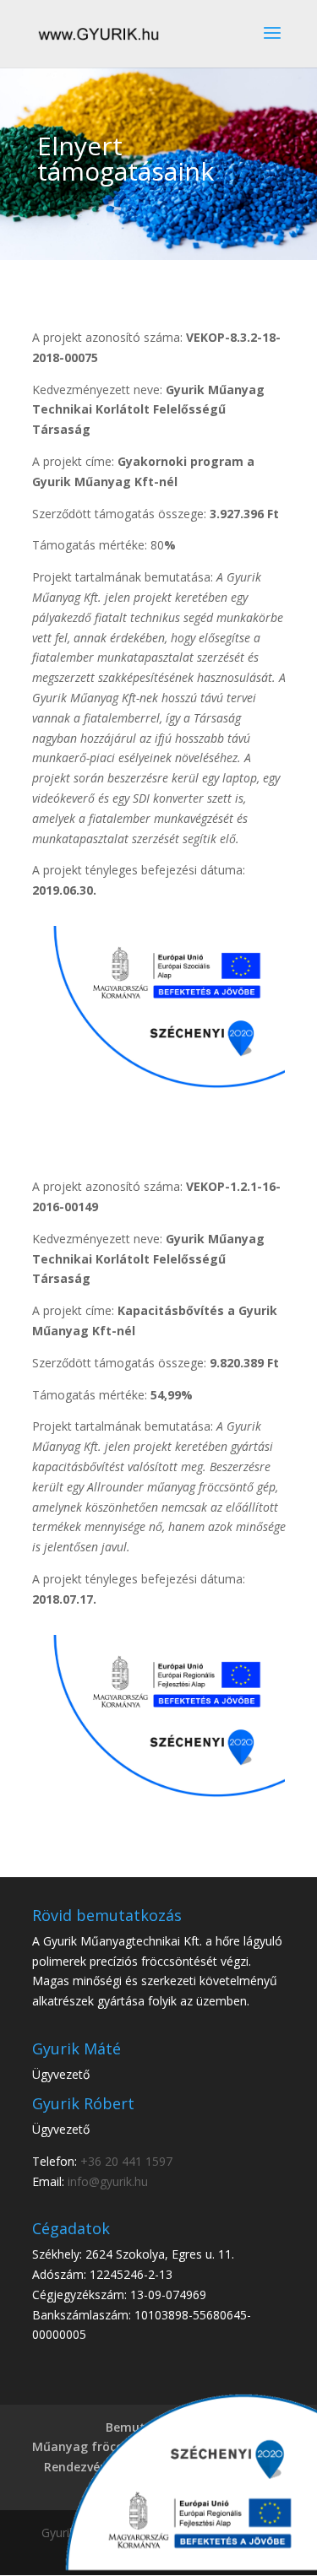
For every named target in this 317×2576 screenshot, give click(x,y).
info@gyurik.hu (108, 2181)
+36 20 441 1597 (126, 2161)
